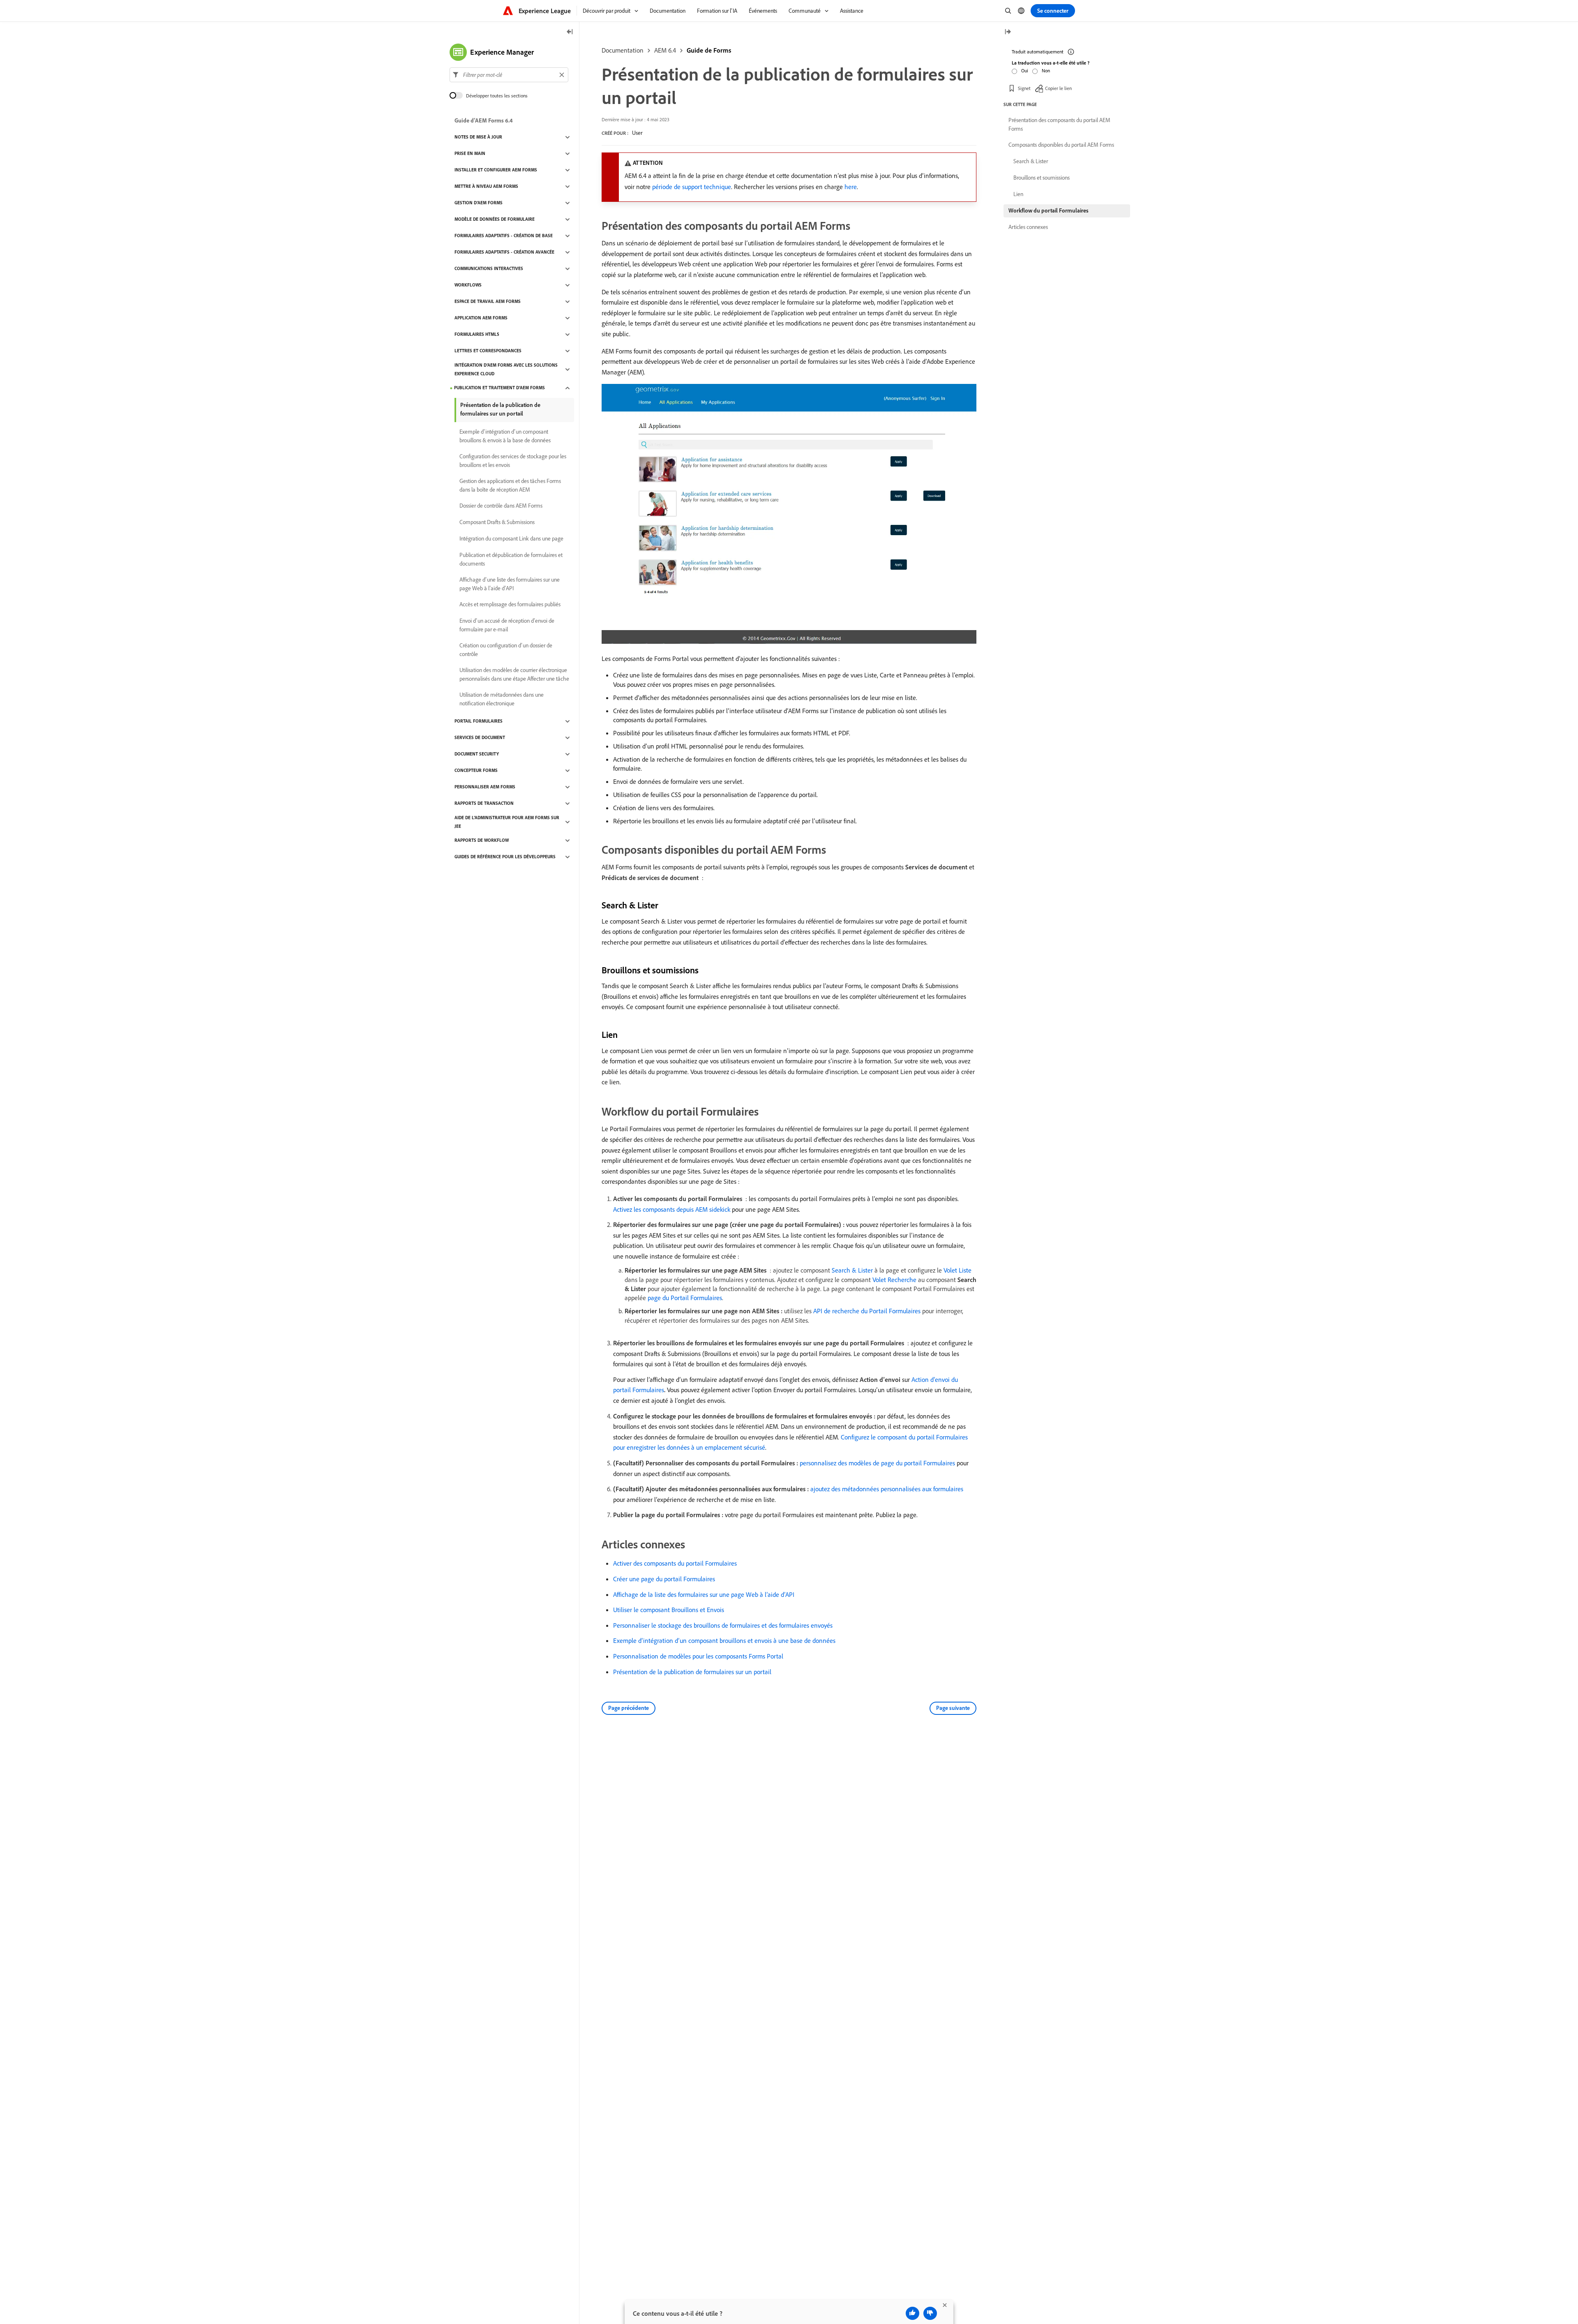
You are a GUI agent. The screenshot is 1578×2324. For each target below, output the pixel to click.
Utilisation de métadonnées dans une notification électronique (502, 699)
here (851, 187)
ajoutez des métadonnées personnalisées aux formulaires (887, 1489)
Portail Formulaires (479, 721)
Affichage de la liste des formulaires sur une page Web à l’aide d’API (704, 1594)
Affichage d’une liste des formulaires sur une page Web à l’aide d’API (510, 584)
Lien (1018, 194)
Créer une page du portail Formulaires (664, 1579)
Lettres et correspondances (488, 351)
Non (1046, 70)
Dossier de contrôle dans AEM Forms (501, 506)
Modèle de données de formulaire (495, 219)
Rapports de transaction (484, 804)
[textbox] (509, 75)
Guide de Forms (709, 50)
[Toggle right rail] (1008, 32)
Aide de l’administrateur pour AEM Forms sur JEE (507, 822)
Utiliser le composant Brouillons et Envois (669, 1610)
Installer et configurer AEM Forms (496, 170)
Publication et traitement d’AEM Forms (499, 388)
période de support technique (692, 187)
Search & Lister (852, 1270)
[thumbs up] (912, 2313)
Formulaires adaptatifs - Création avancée (504, 252)
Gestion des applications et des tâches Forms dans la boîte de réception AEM (510, 485)
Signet (1024, 88)
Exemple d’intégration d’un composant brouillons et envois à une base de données (724, 1640)
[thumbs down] (930, 2313)
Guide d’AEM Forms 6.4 (484, 121)
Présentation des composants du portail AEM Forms (1059, 124)
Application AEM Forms (481, 318)
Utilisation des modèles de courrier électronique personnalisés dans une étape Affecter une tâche (514, 674)
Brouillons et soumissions (1042, 178)
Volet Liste (957, 1270)
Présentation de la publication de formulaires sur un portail (692, 1672)
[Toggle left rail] (570, 32)
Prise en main (470, 154)
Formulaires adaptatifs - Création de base (504, 236)
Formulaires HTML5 (477, 335)
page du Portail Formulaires (685, 1298)
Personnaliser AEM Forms (485, 787)
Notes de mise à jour (478, 137)
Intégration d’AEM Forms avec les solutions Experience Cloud (506, 369)
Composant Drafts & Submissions (497, 522)
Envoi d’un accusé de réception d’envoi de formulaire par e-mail (507, 625)
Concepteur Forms (476, 771)
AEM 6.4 (665, 50)
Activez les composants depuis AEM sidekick (672, 1209)
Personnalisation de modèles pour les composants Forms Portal (698, 1656)
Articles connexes (1028, 227)
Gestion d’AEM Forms (479, 203)
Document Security (477, 754)
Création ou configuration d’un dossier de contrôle (506, 650)
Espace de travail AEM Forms (488, 302)
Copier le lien (1058, 88)
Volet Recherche (894, 1280)
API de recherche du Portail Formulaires (867, 1311)
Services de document (480, 738)
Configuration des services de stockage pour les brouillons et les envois (513, 461)
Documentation (623, 50)
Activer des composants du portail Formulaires (675, 1563)
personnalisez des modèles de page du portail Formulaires (877, 1463)
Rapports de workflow (482, 841)
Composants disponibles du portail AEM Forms (1061, 145)
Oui (1025, 70)
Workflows (468, 285)
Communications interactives (489, 269)
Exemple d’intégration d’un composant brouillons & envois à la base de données (505, 436)
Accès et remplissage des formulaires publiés (510, 605)
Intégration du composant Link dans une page (511, 539)
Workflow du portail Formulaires (1049, 210)
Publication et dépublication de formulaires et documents (511, 559)
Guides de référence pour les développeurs (505, 857)
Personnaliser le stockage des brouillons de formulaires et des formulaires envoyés (723, 1625)
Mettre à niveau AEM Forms (486, 187)
